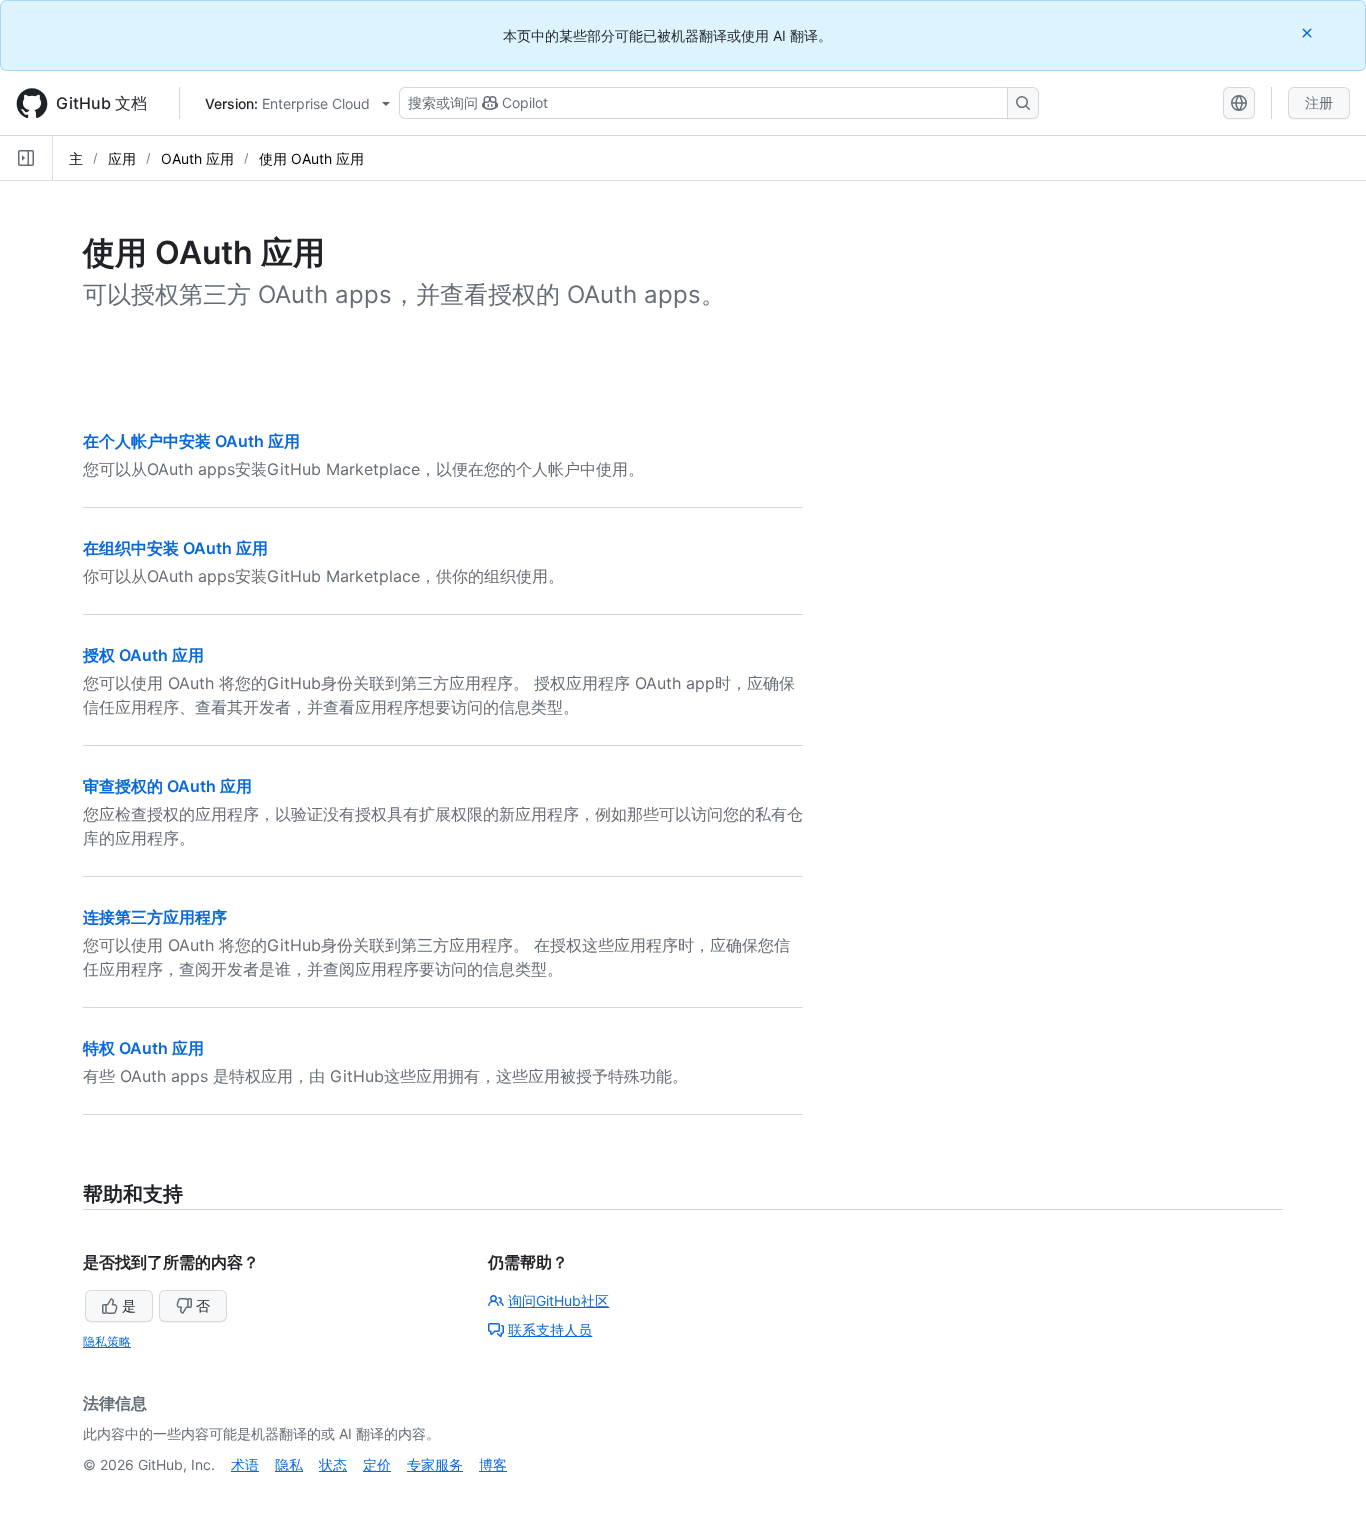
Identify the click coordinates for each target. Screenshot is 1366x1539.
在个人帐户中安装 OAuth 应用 (191, 441)
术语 (245, 1464)
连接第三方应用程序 (155, 917)
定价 (377, 1464)
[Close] (1309, 32)
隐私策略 (107, 1341)
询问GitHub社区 (558, 1300)
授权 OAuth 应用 (143, 655)
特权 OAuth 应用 (143, 1048)
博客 (493, 1464)
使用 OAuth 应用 (311, 158)
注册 (1319, 102)
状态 (333, 1464)
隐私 (289, 1464)
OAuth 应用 (197, 158)
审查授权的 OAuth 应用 (167, 786)
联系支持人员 (550, 1329)
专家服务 (435, 1464)
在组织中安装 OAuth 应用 (175, 548)
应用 (122, 158)
